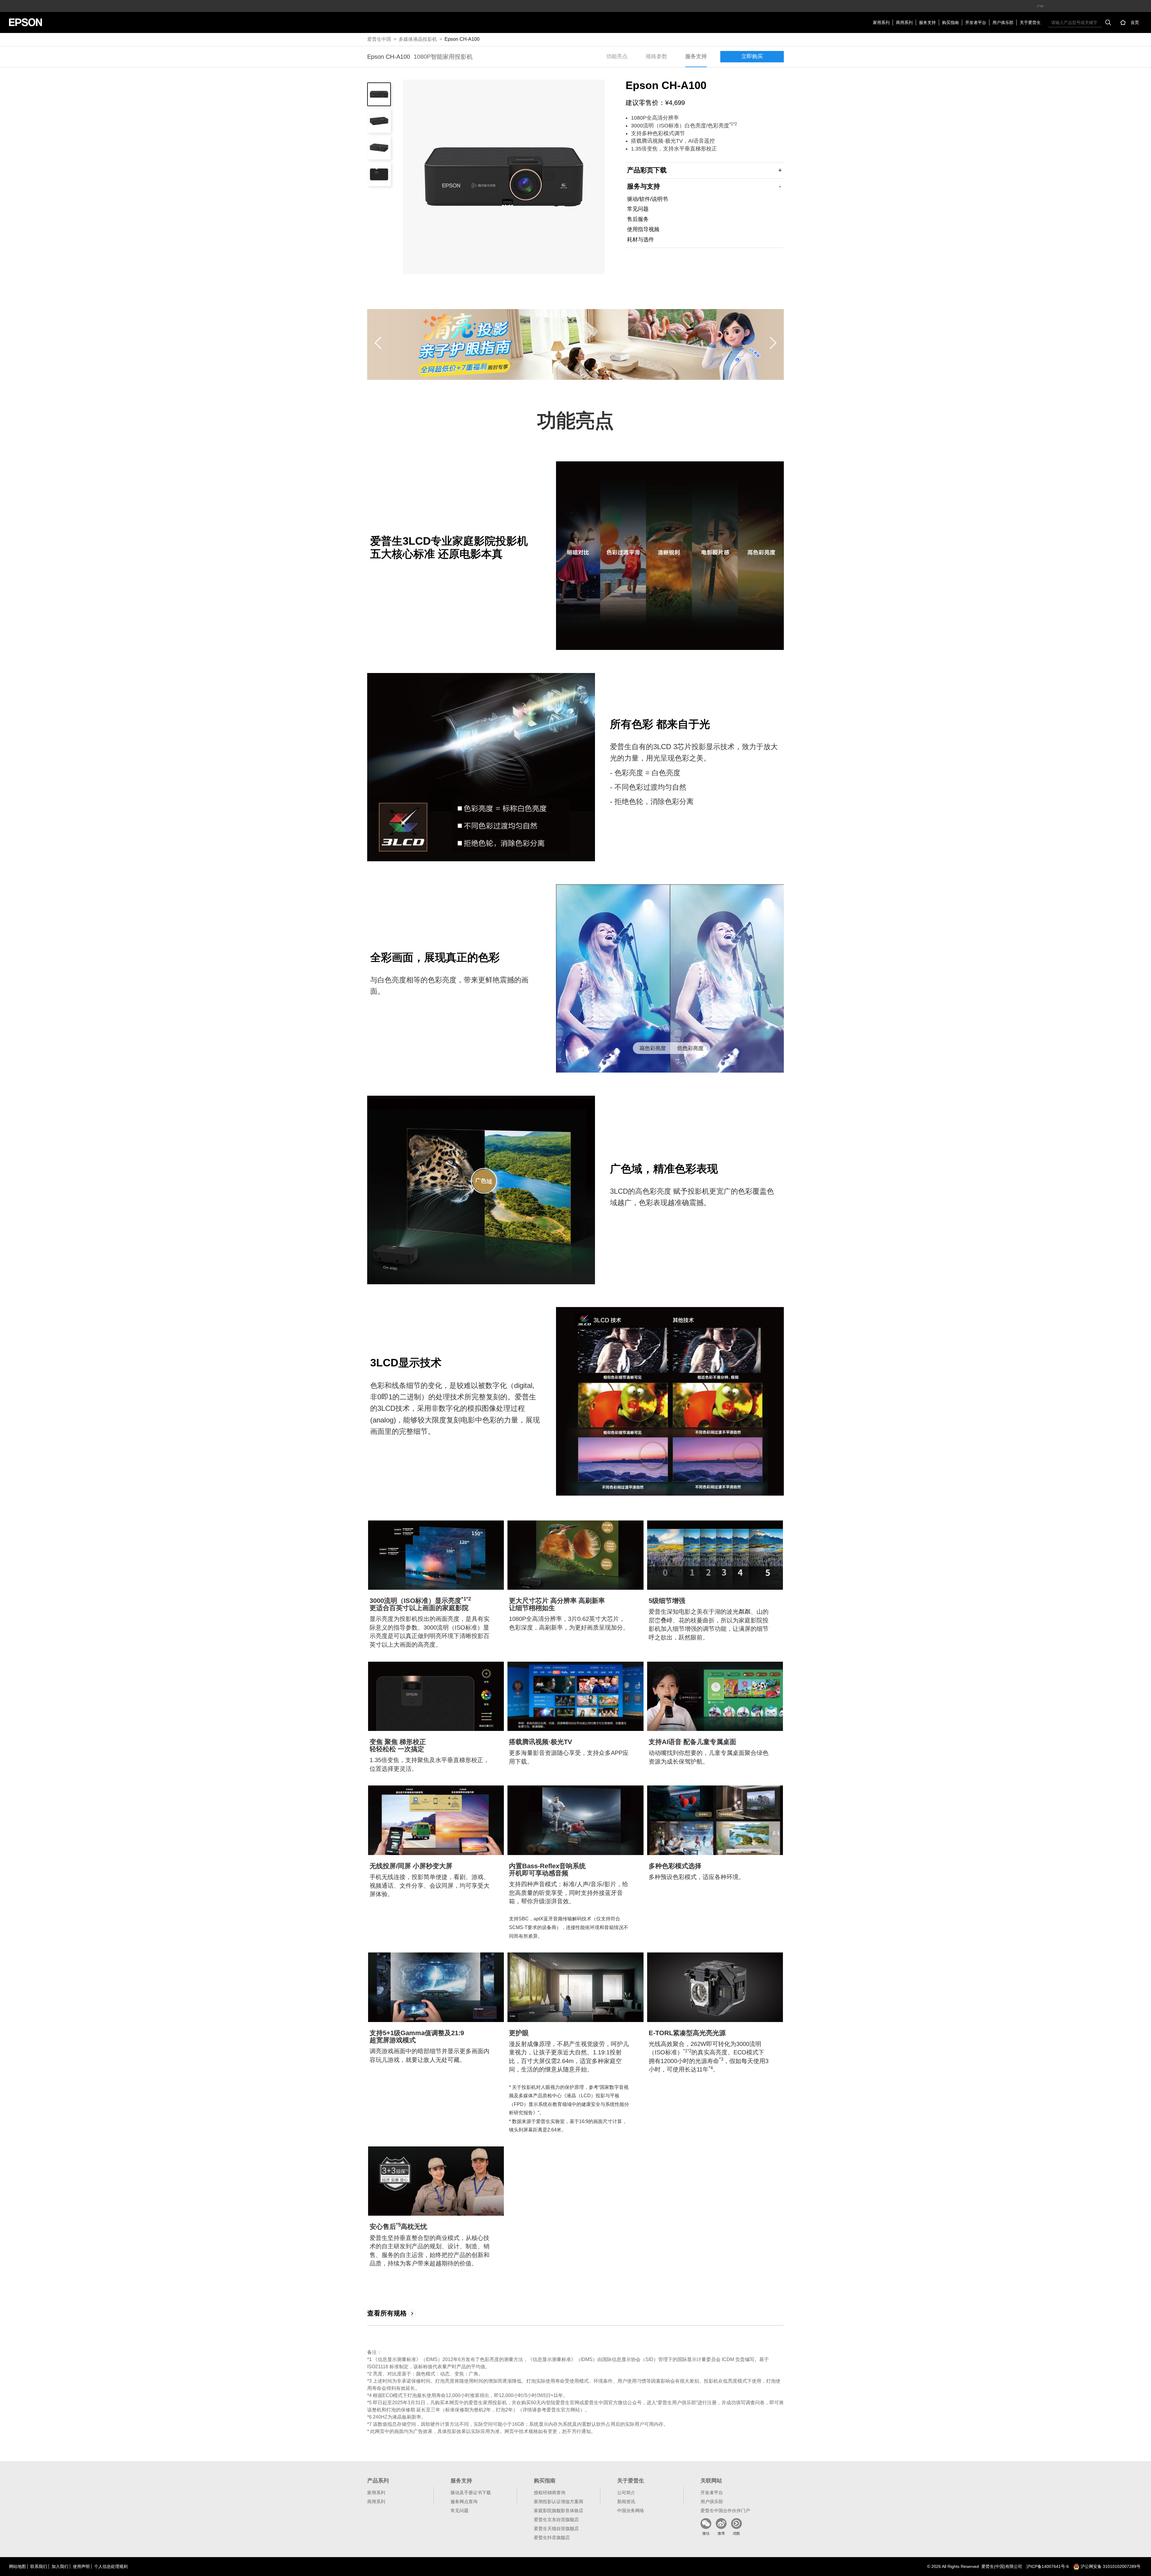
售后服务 (638, 219)
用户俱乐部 (1003, 22)
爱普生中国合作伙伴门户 (725, 2510)
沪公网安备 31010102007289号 (1110, 2566)
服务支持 (927, 22)
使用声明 (81, 2566)
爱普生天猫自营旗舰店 (556, 2528)
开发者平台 (976, 22)
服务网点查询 (464, 2502)
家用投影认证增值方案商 (559, 2502)
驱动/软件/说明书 (647, 199)
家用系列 (881, 22)
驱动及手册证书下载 (471, 2493)
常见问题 (638, 209)
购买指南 (950, 22)
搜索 (1108, 22)
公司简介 (626, 2493)
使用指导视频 (643, 229)
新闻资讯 (626, 2502)
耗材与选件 (641, 240)
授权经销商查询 (550, 2493)
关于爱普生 (1030, 22)
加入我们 (60, 2566)
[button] (378, 343)
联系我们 (39, 2566)
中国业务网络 (631, 2510)
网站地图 (17, 2566)
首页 (1135, 22)
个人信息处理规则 (111, 2566)
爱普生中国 (379, 39)
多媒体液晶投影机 (418, 39)
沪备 (1048, 2566)
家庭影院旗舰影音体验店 (559, 2510)
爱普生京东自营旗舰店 (556, 2519)
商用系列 (904, 22)
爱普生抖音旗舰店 (552, 2537)
